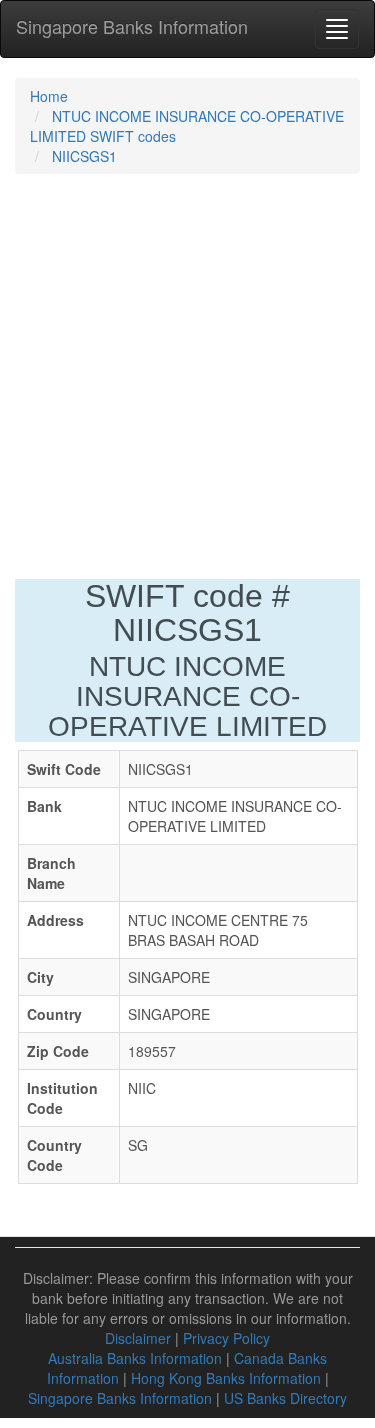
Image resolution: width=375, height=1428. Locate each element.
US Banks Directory (285, 1398)
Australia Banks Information (135, 1358)
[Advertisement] (187, 381)
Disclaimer (138, 1338)
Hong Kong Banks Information (226, 1378)
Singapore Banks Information (132, 26)
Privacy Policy (226, 1338)
